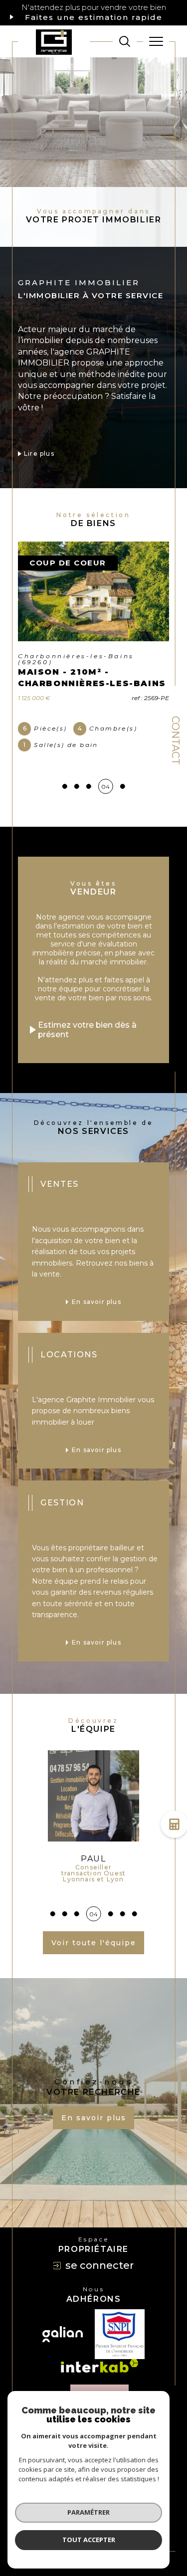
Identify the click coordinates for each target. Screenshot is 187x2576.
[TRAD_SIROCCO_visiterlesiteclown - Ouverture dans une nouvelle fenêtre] (99, 2383)
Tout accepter (89, 2540)
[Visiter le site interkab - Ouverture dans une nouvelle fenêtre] (100, 2348)
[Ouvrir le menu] (156, 41)
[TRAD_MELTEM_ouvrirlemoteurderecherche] (125, 41)
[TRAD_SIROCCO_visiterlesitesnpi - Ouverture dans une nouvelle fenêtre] (120, 2317)
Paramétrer (89, 2512)
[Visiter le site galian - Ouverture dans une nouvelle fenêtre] (63, 2317)
